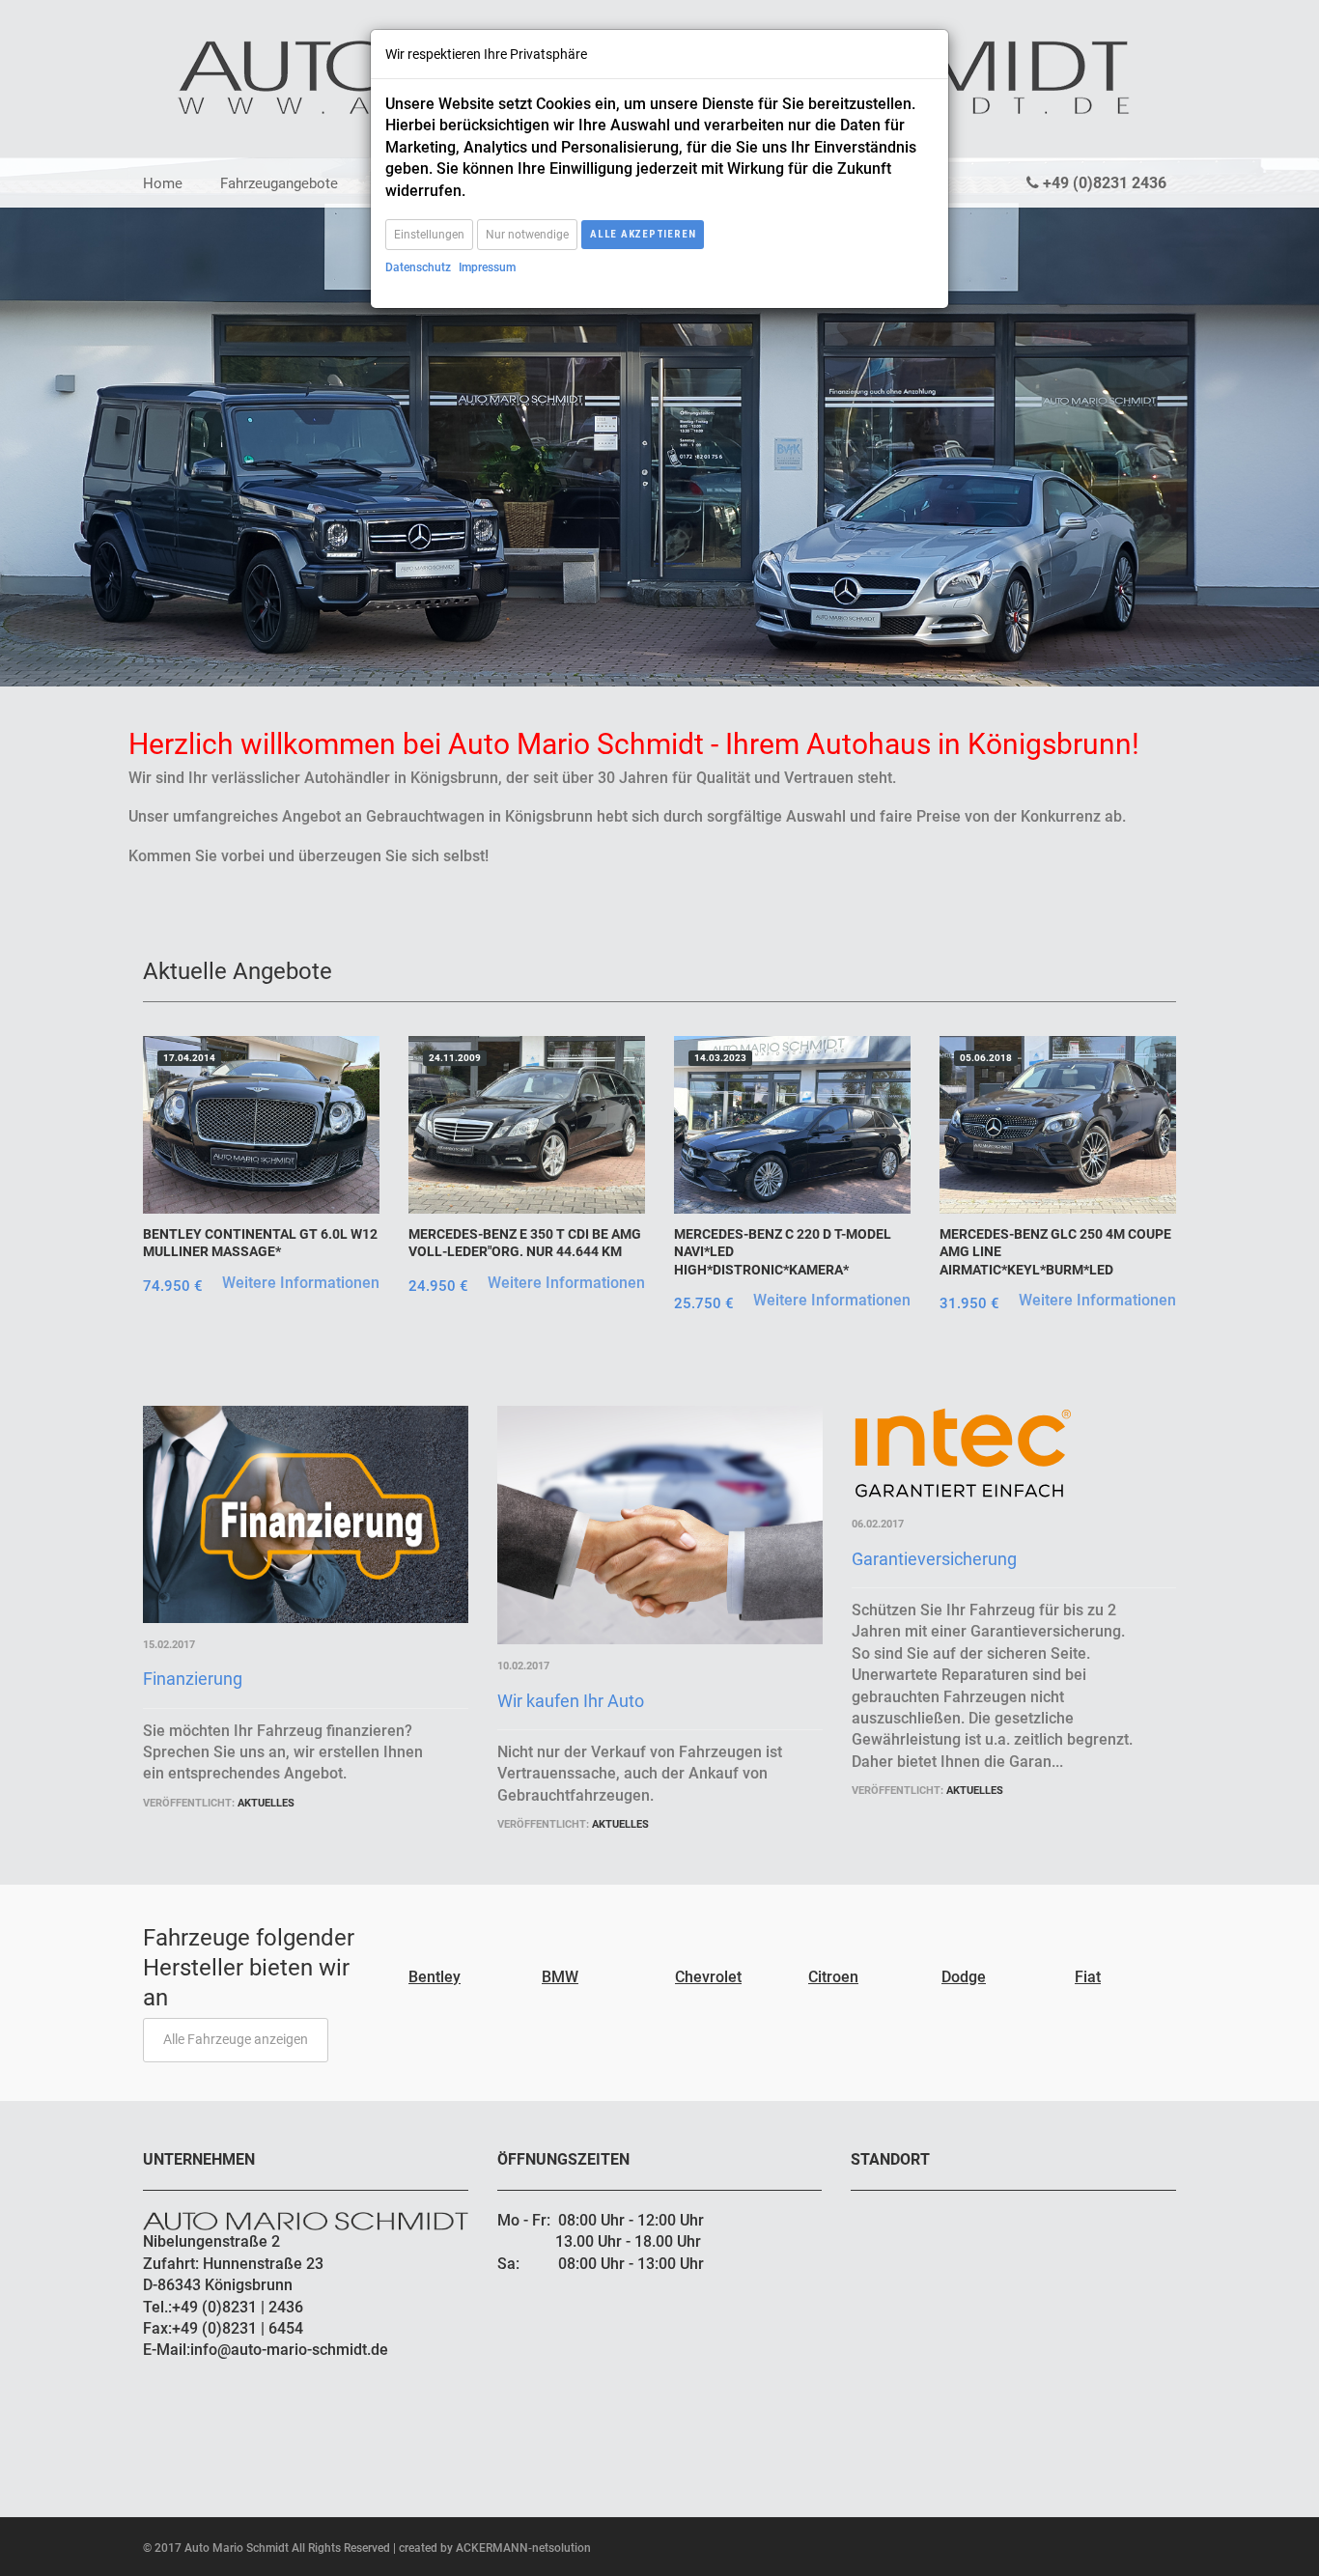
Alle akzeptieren (643, 234)
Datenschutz (418, 267)
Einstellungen (429, 235)
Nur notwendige (527, 235)
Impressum (487, 267)
